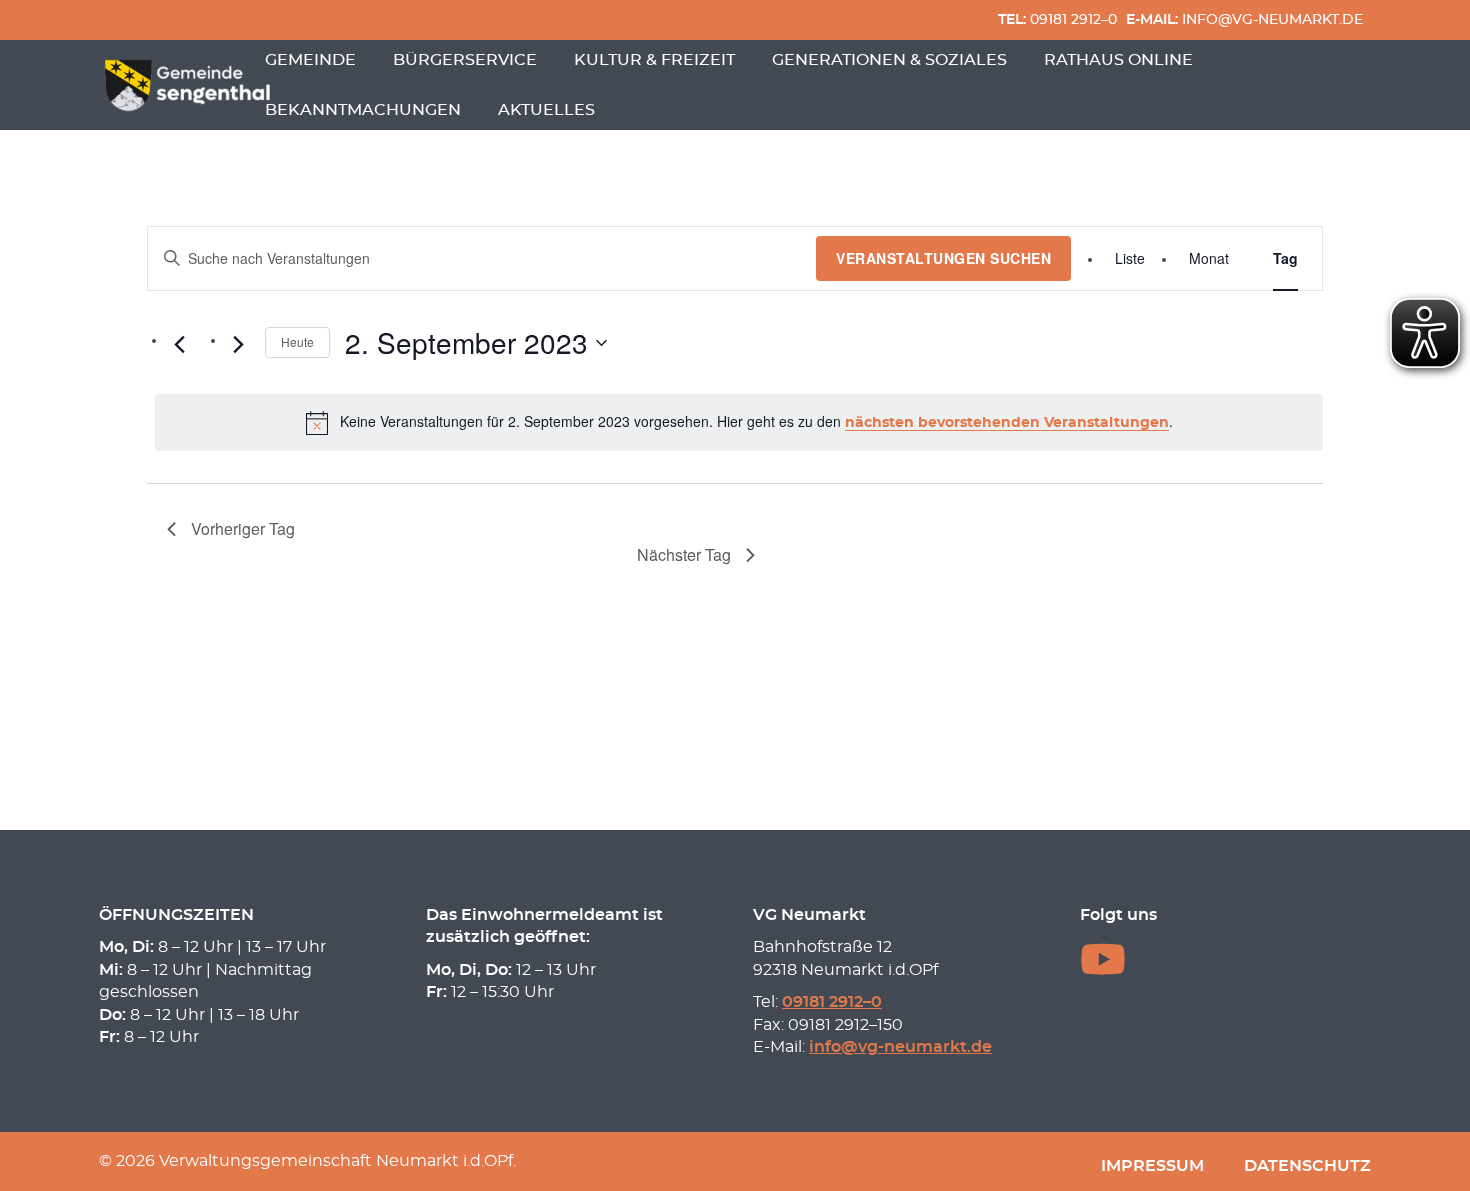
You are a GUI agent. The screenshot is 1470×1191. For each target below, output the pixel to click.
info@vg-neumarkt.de (1244, 19)
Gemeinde (310, 60)
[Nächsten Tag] (238, 345)
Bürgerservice (465, 60)
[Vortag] (179, 345)
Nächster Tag (684, 554)
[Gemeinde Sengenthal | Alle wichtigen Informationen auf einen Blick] (190, 85)
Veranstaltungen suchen (943, 258)
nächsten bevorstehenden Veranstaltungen (1007, 423)
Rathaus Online (1118, 60)
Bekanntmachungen (363, 110)
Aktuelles (546, 110)
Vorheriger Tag (243, 528)
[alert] (739, 422)
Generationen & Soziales (889, 60)
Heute (297, 341)
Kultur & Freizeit (654, 60)
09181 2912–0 (1057, 19)
